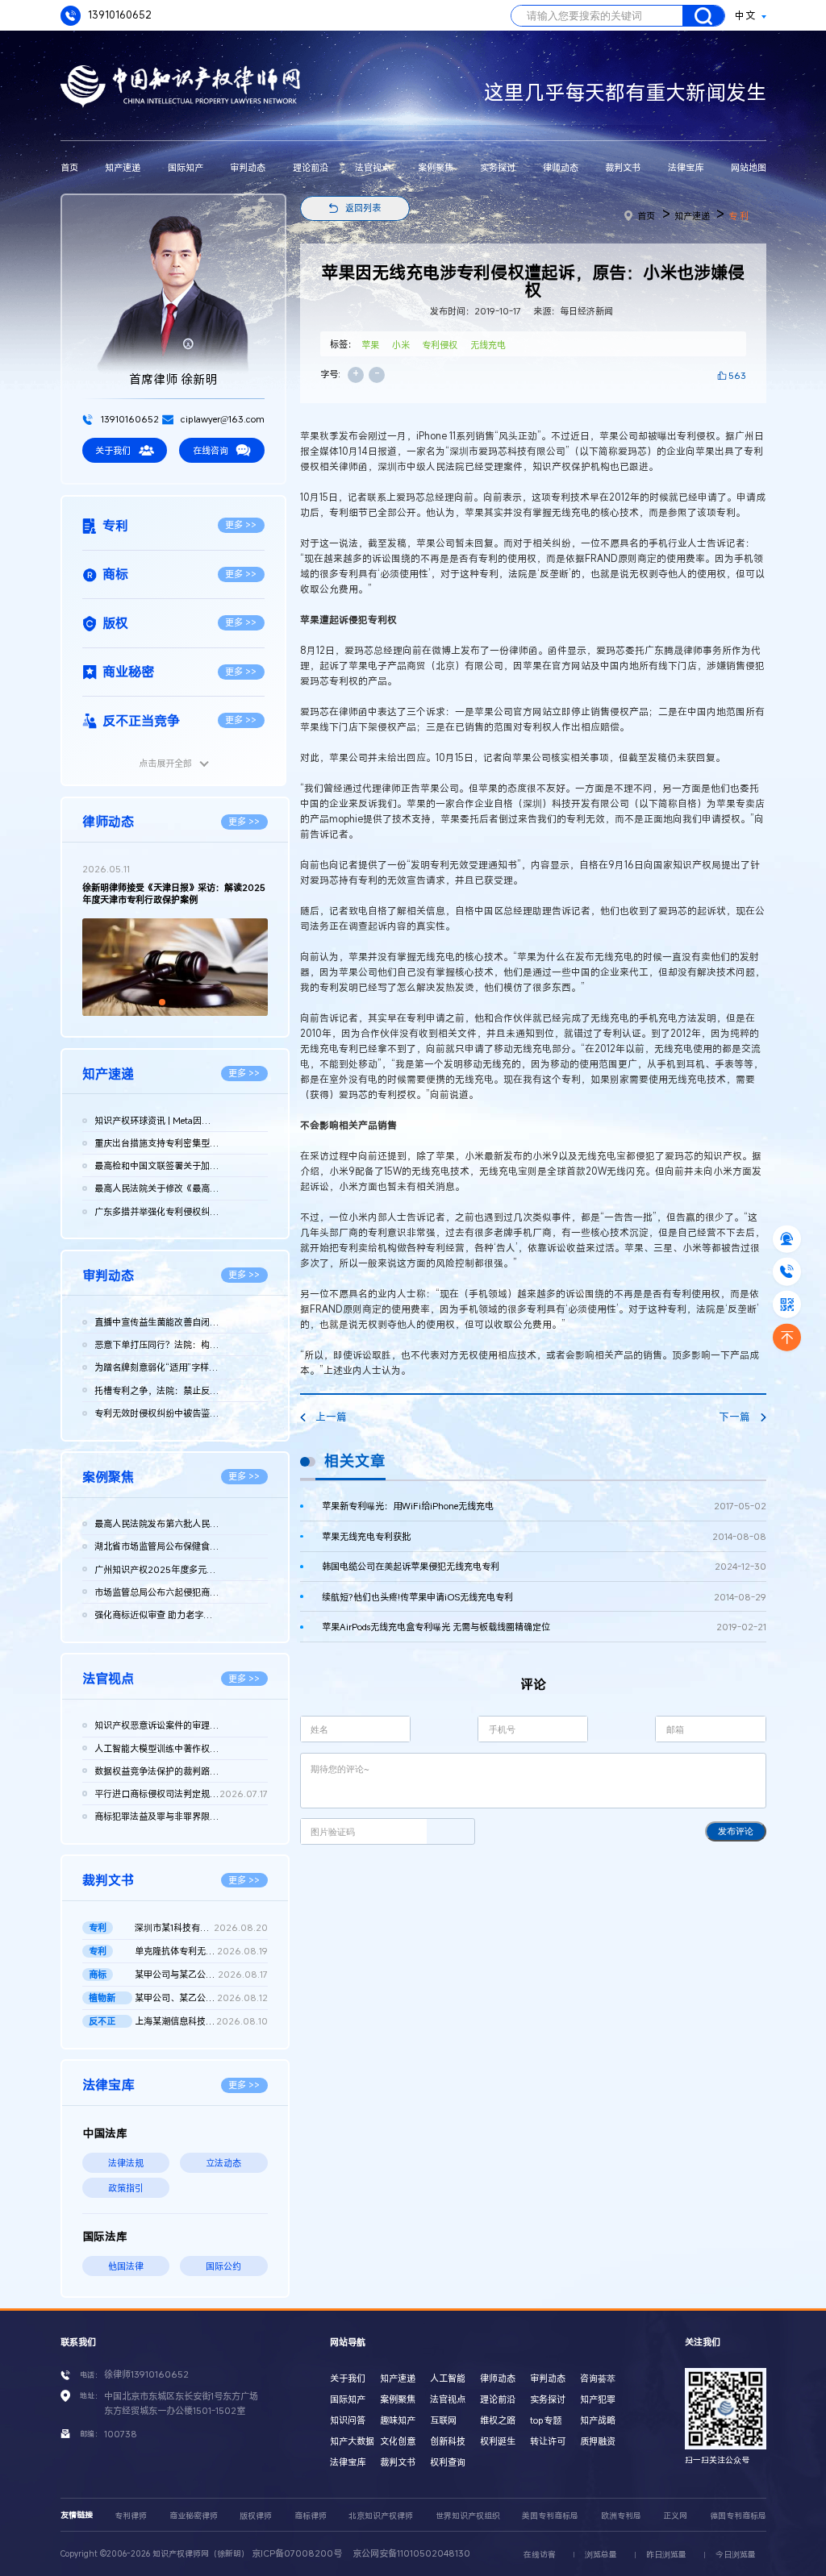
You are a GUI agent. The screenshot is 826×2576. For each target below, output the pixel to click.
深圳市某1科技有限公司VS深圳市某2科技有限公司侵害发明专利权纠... (201, 1927)
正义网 (675, 2516)
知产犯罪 (598, 2399)
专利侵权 (440, 345)
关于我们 (113, 450)
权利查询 (448, 2462)
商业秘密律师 (194, 2516)
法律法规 (126, 2163)
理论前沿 (311, 167)
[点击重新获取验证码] (451, 1831)
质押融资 (598, 2441)
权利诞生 (498, 2441)
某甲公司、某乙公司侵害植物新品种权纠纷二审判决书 (201, 1998)
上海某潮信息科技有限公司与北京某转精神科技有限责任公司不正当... (201, 2021)
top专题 (546, 2420)
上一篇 (331, 1417)
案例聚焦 (436, 167)
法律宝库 (686, 167)
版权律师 (256, 2516)
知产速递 (123, 167)
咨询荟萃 (598, 2378)
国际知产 (186, 167)
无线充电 (488, 345)
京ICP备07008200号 (297, 2553)
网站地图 (749, 167)
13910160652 (119, 15)
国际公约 (223, 2266)
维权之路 (498, 2420)
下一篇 (734, 1417)
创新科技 (448, 2441)
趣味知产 (398, 2420)
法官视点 (373, 167)
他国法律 (126, 2266)
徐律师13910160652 (146, 2374)
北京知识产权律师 (381, 2516)
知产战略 (598, 2420)
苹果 (370, 345)
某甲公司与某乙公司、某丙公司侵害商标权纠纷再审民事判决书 (201, 1974)
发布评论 (736, 1831)
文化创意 (398, 2441)
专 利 (738, 216)
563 (737, 375)
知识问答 (348, 2420)
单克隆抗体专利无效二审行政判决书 (201, 1951)
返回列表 (363, 208)
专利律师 (131, 2516)
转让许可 (548, 2441)
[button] (162, 1002)
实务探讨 (498, 167)
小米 (401, 345)
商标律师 (311, 2516)
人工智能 (448, 2378)
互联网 (443, 2420)
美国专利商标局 (550, 2516)
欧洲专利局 (621, 2516)
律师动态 (561, 167)
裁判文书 (623, 167)
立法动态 (223, 2163)
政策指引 (126, 2188)
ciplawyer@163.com (221, 419)
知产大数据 (352, 2441)
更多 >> (241, 524)
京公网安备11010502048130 (411, 2553)
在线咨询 (211, 450)
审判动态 (248, 167)
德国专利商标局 (738, 2516)
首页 (69, 167)
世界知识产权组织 (468, 2516)
